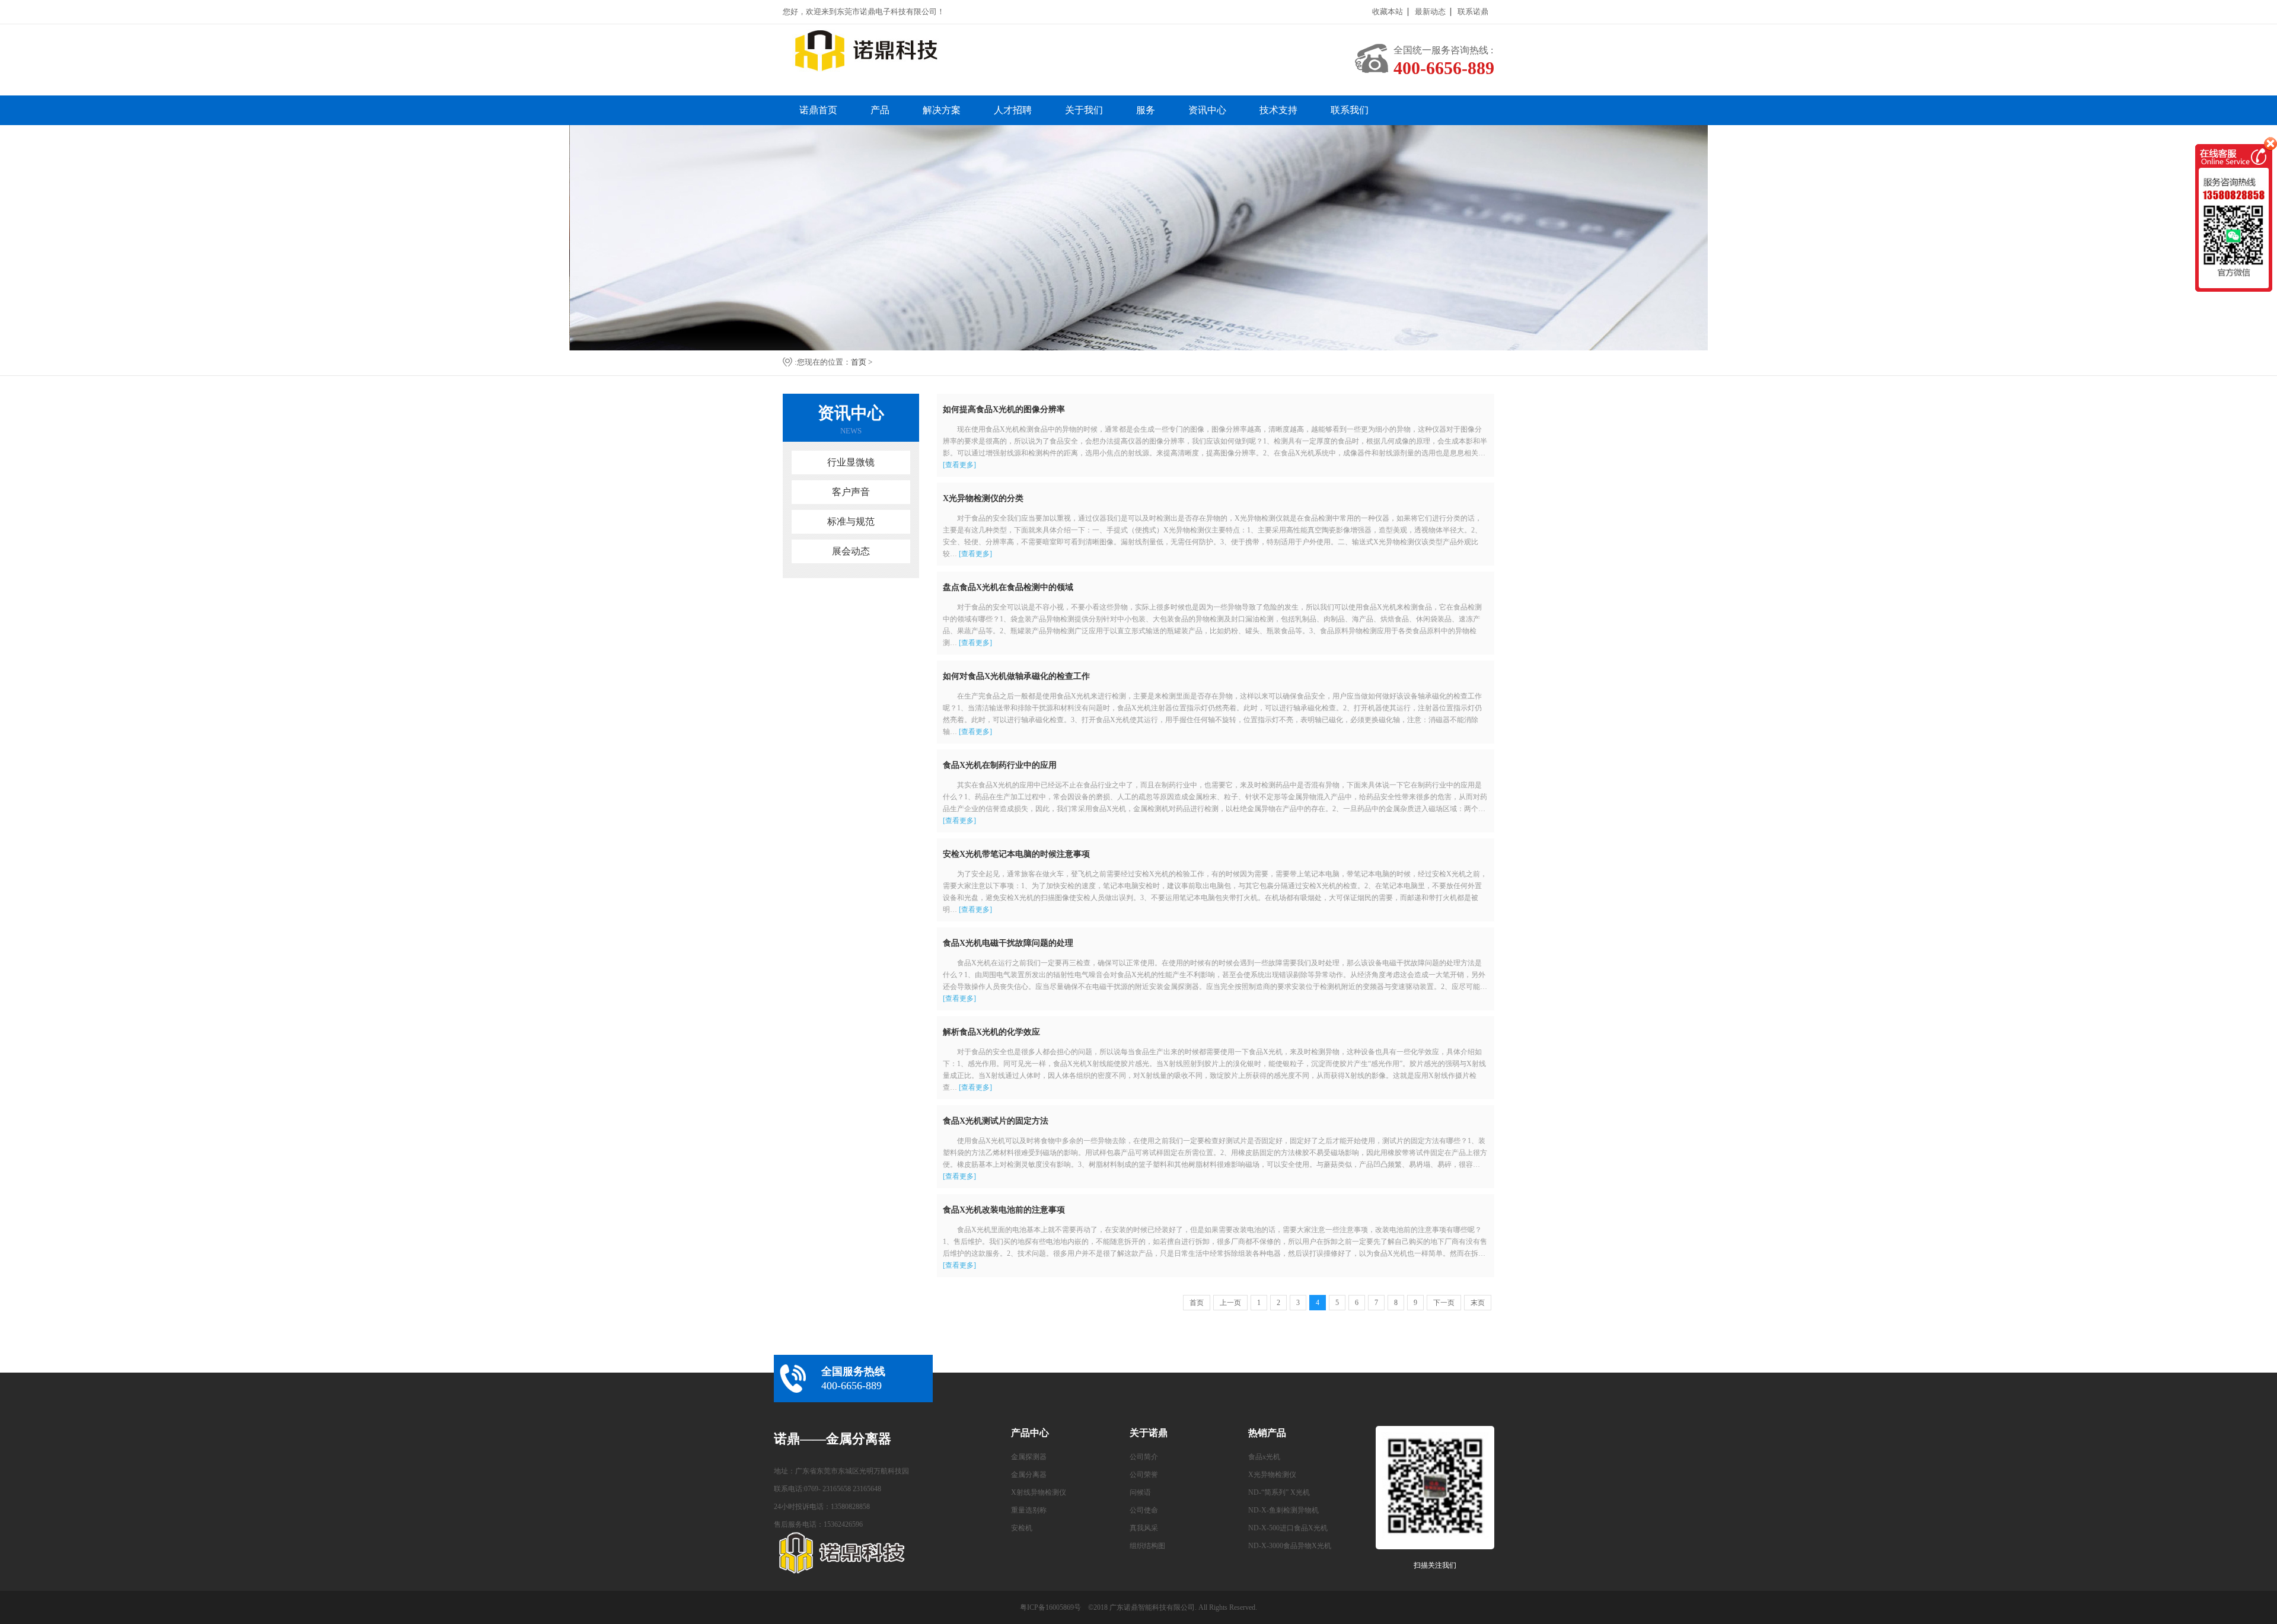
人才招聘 (1013, 110)
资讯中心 (1207, 110)
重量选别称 (1029, 1510)
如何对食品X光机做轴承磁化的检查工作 (1016, 676)
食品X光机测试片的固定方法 (996, 1121)
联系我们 (1350, 110)
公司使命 (1144, 1510)
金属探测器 (1029, 1457)
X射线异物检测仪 (1039, 1492)
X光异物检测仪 (1272, 1475)
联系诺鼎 (1473, 12)
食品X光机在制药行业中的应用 (1000, 765)
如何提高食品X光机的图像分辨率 (1004, 409)
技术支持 (1278, 110)
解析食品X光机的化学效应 (991, 1032)
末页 (1478, 1303)
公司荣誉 (1144, 1475)
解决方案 (942, 110)
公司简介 (1144, 1457)
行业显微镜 (851, 462)
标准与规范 (851, 521)
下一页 (1444, 1303)
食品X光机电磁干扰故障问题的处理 (1008, 943)
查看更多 (959, 465)
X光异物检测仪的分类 (983, 498)
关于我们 (1084, 110)
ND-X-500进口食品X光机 (1288, 1528)
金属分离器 (1029, 1475)
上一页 (1230, 1303)
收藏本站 (1388, 12)
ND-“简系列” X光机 (1279, 1492)
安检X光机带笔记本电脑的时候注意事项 (1016, 854)
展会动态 (851, 551)
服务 (1146, 110)
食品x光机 (1264, 1457)
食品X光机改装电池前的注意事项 (1004, 1210)
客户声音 (851, 492)
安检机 (1022, 1528)
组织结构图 (1147, 1546)
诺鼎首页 (818, 110)
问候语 (1140, 1492)
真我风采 (1144, 1528)
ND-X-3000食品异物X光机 (1290, 1546)
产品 (880, 110)
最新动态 (1430, 12)
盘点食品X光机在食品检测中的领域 (1008, 587)
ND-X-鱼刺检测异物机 (1283, 1510)
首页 (859, 362)
